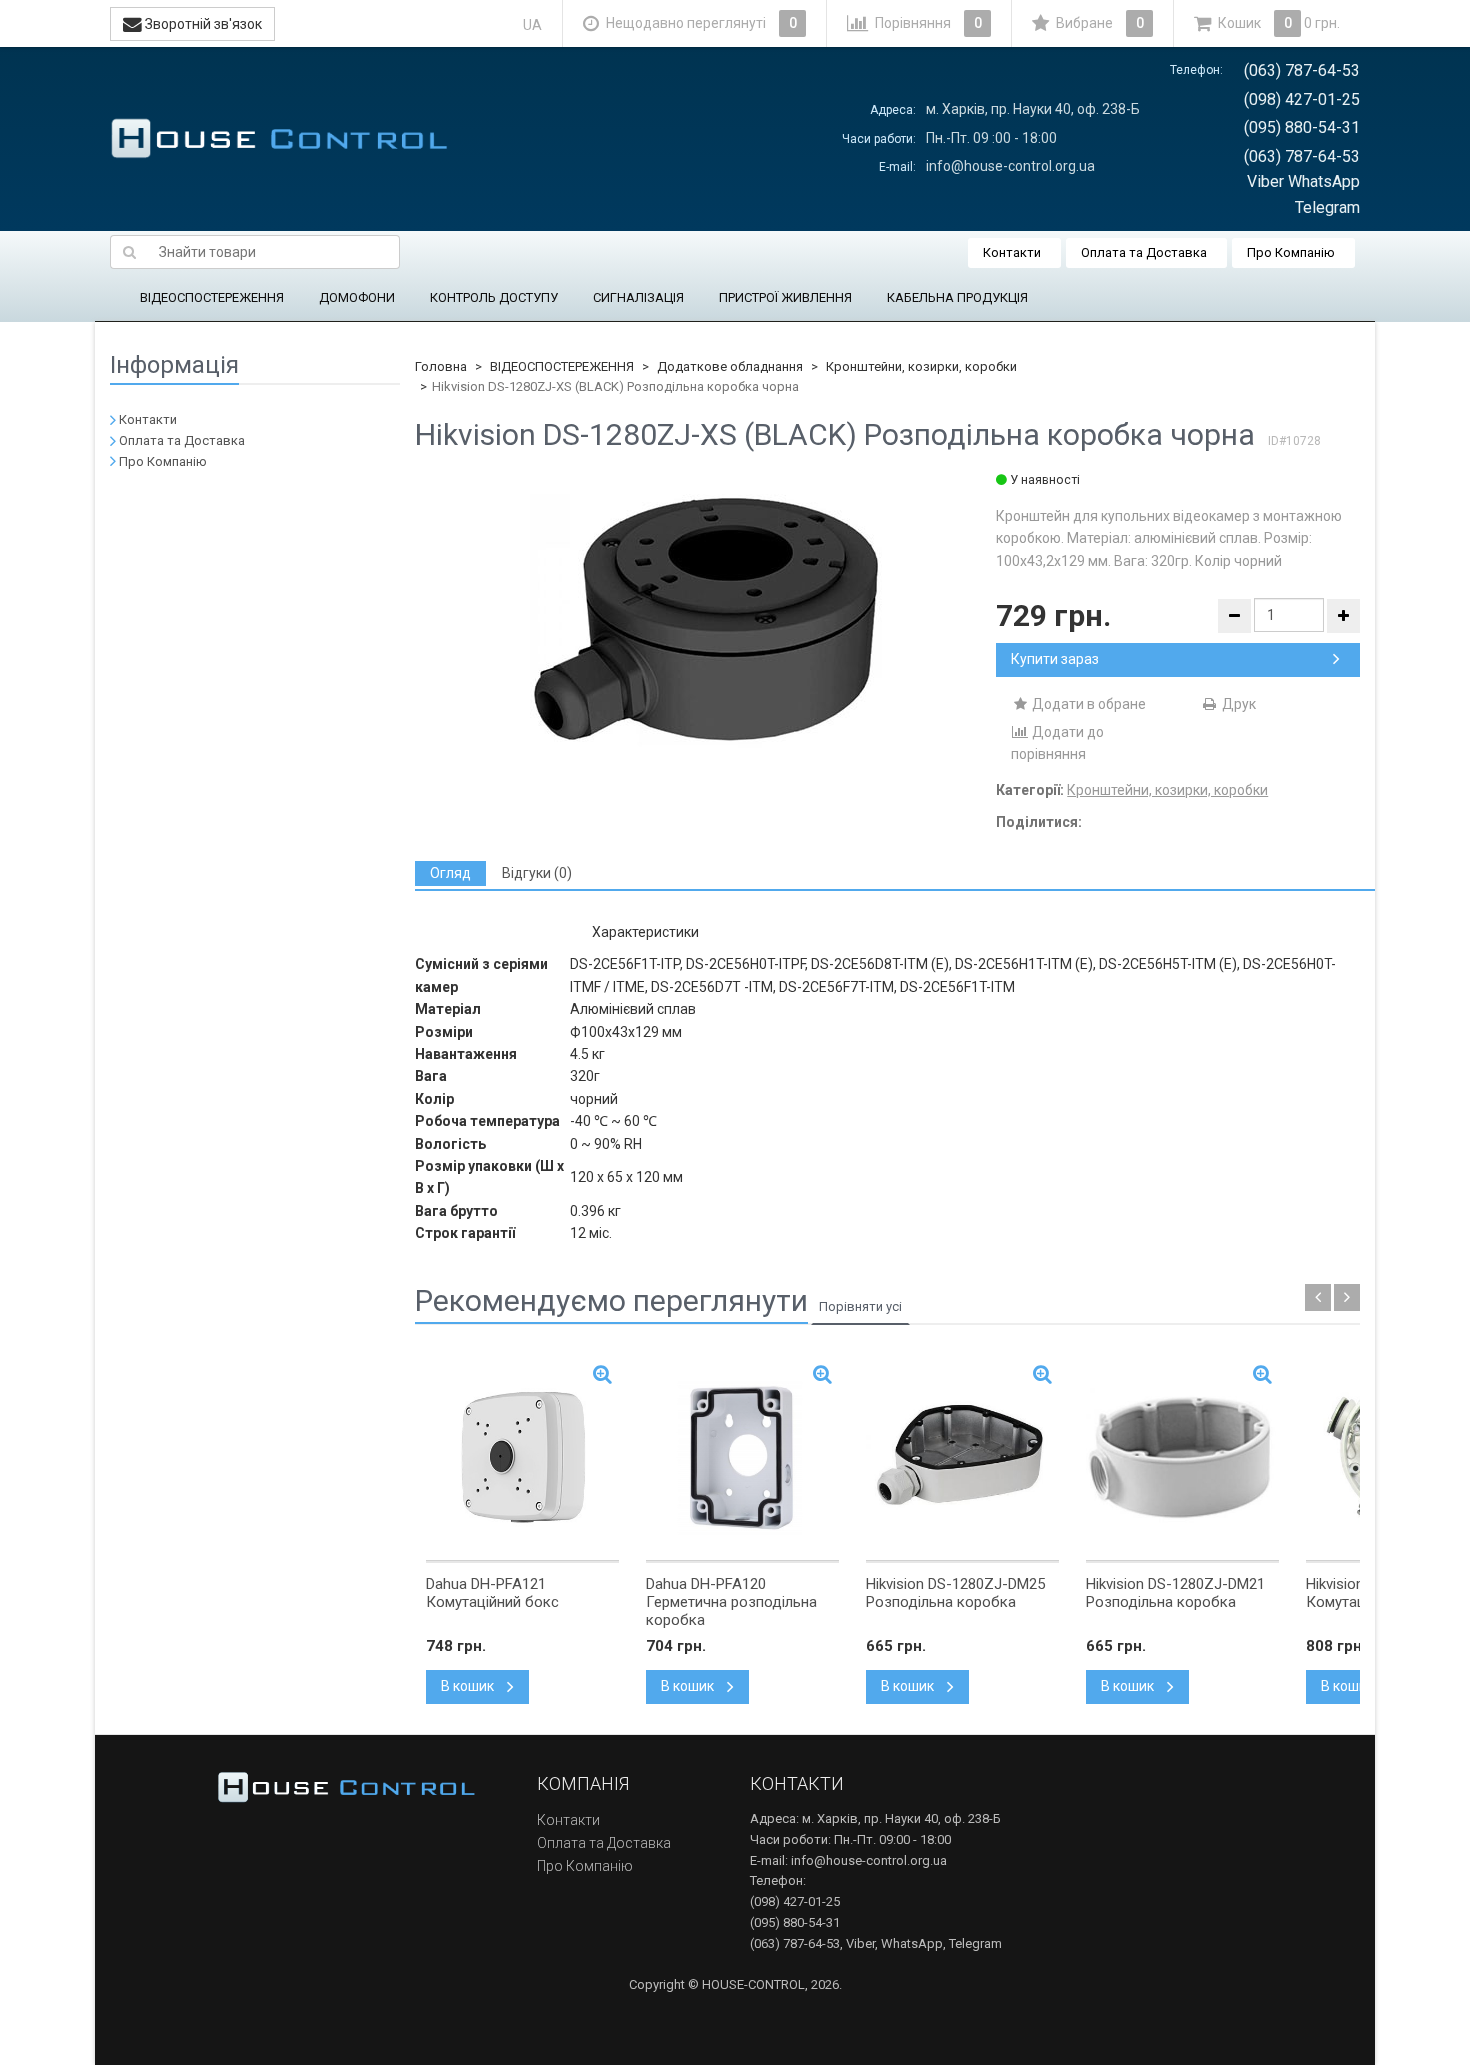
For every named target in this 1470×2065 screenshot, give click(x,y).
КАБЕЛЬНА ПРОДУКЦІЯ (957, 297)
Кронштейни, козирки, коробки (921, 366)
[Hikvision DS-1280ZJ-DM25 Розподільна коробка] (962, 1456)
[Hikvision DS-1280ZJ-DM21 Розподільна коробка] (1182, 1456)
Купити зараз (1055, 659)
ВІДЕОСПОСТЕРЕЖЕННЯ (212, 297)
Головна (441, 366)
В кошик (469, 1686)
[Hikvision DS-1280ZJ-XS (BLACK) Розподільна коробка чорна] (706, 620)
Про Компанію (1291, 252)
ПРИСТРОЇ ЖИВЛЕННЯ (785, 297)
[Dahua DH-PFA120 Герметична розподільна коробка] (742, 1456)
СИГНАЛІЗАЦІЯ (638, 297)
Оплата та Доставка (1144, 252)
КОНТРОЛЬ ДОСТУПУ (494, 297)
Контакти (1012, 252)
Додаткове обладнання (730, 366)
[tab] (450, 873)
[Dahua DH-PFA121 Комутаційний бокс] (522, 1456)
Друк (1237, 704)
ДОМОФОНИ (357, 297)
